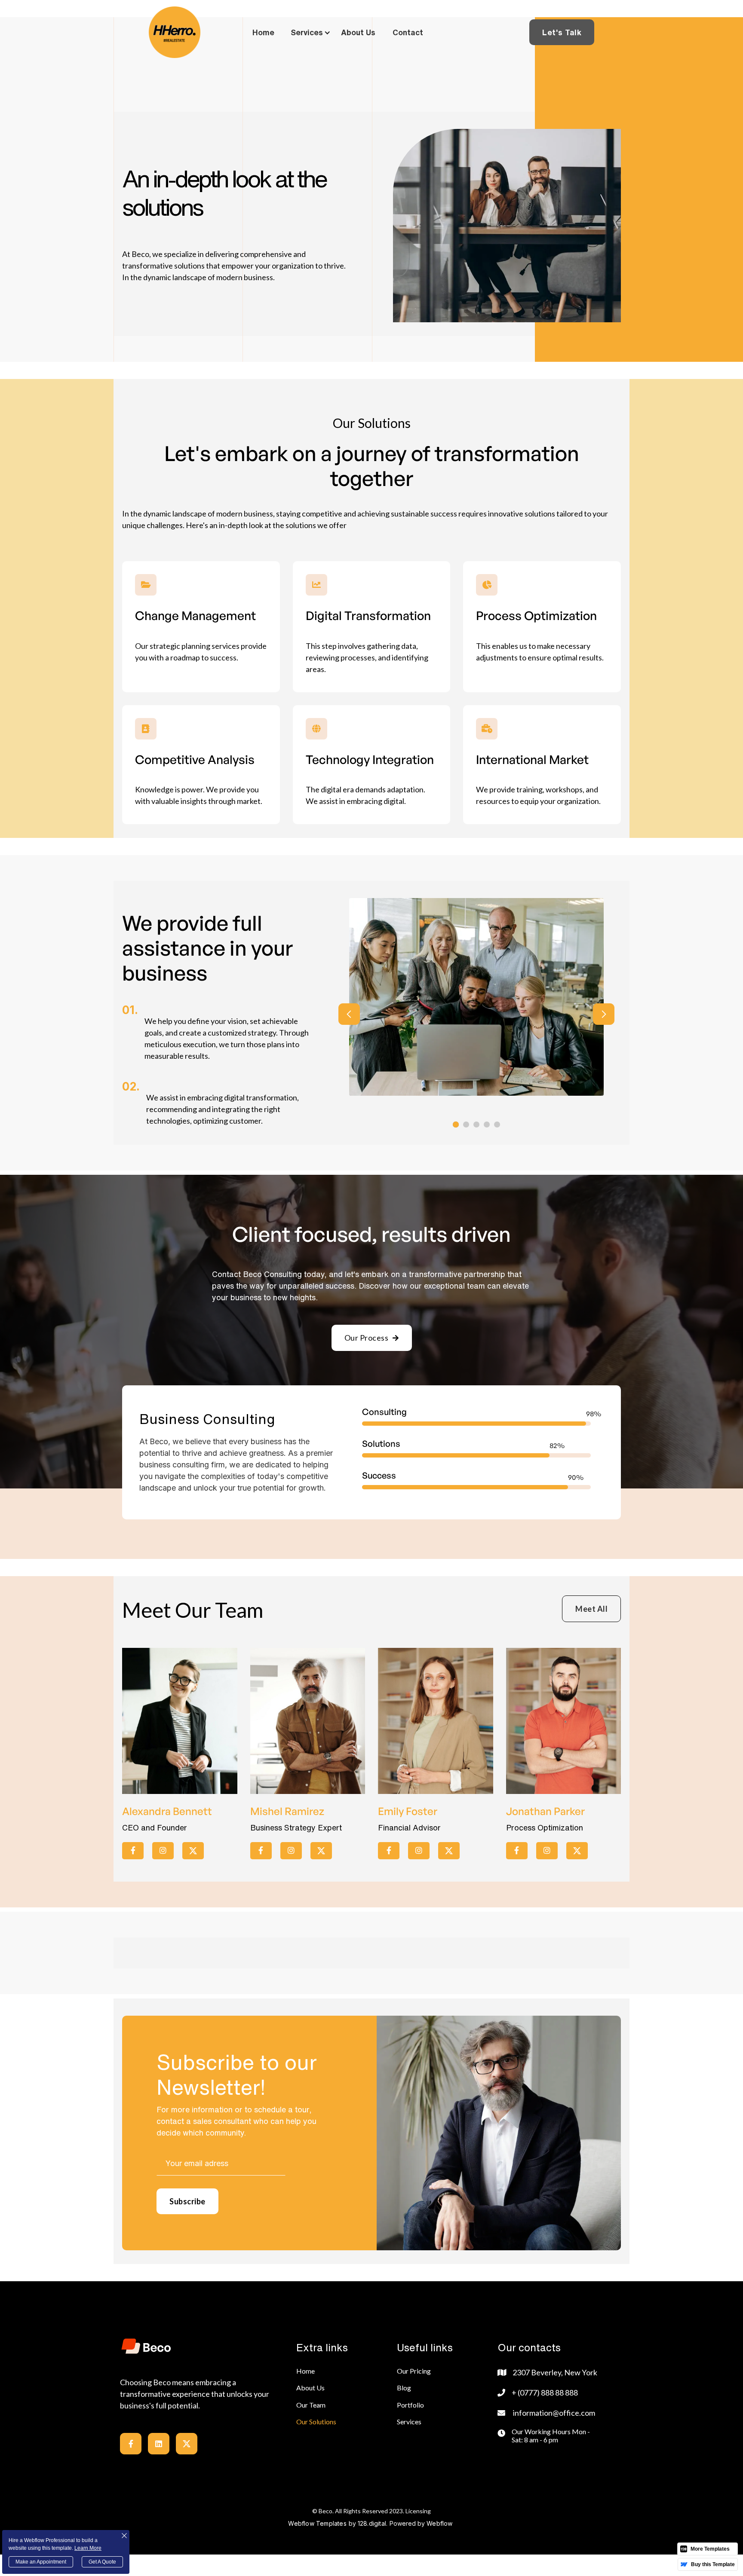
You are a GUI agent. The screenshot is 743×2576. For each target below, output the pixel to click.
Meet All (591, 1609)
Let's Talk (562, 32)
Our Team (311, 2405)
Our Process (372, 1338)
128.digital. (373, 2523)
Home (305, 2371)
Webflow (439, 2523)
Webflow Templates (317, 2523)
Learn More (88, 2548)
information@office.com (554, 2413)
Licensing (418, 2511)
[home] (175, 32)
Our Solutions (316, 2422)
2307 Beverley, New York (555, 2372)
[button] (315, 32)
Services (409, 2422)
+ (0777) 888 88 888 (545, 2393)
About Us (310, 2388)
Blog (404, 2388)
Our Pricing (414, 2371)
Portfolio (410, 2405)
